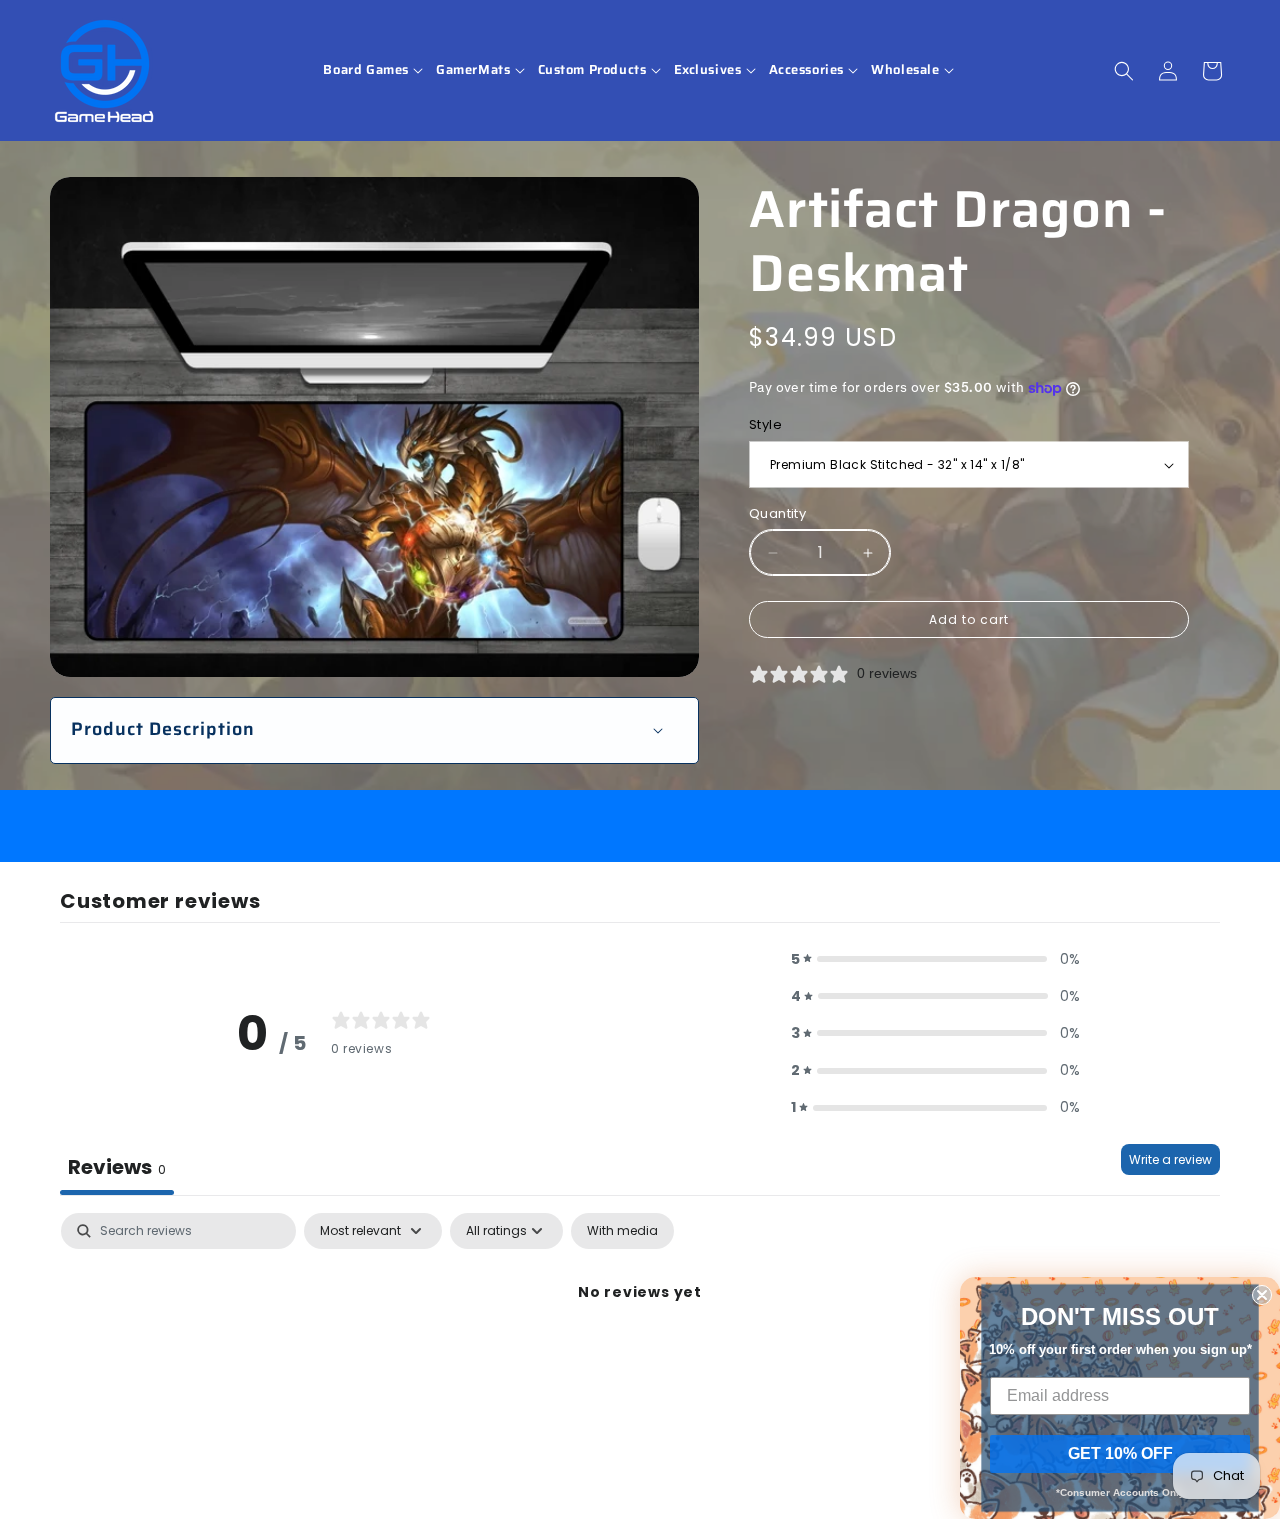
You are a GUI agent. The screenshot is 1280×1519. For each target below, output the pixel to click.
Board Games (366, 70)
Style (765, 425)
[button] (374, 70)
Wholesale (905, 70)
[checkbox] (622, 1231)
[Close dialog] (1262, 1295)
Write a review (1170, 1159)
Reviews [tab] (117, 1167)
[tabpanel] (640, 1360)
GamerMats (473, 70)
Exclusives (708, 70)
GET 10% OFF (1120, 1453)
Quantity (777, 513)
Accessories (807, 70)
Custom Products (592, 70)
